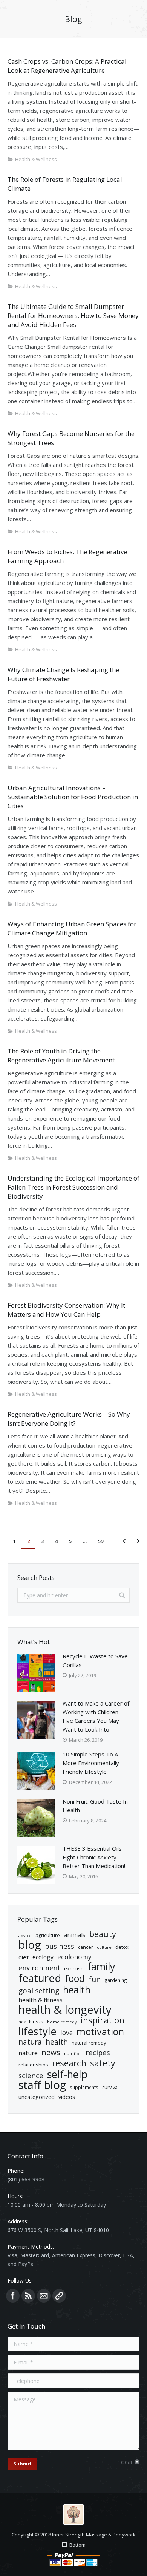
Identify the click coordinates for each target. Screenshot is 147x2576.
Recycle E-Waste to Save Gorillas (95, 1660)
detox (122, 1947)
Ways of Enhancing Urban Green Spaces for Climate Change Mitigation (72, 928)
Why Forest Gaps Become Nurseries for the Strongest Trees (71, 438)
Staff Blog (42, 2085)
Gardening (116, 1980)
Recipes (98, 2053)
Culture (104, 1947)
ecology (43, 1957)
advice (25, 1935)
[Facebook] (13, 2296)
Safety (103, 2063)
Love (67, 2033)
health (77, 1990)
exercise (74, 1968)
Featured (40, 1978)
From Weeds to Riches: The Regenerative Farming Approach (67, 556)
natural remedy (89, 2043)
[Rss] (28, 2296)
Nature (28, 2053)
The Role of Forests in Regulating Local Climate (65, 184)
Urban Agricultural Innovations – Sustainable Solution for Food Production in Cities (73, 797)
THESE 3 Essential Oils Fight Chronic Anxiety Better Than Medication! (94, 1857)
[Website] (59, 2296)
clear (127, 2462)
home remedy (62, 2022)
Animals (75, 1935)
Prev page (126, 1541)
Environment (39, 1968)
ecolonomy (74, 1957)
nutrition (73, 2054)
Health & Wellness (36, 159)
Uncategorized (37, 2097)
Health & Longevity (65, 2010)
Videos (67, 2097)
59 (101, 1541)
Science (31, 2076)
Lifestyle (38, 2031)
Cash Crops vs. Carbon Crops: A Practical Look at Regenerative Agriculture (67, 66)
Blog (30, 1945)
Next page (137, 1541)
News (51, 2052)
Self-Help (67, 2074)
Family (101, 1967)
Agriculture (48, 1935)
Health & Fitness (41, 2000)
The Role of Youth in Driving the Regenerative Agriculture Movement (61, 1055)
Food (75, 1978)
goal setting (39, 1991)
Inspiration (103, 2020)
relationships (33, 2065)
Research (69, 2063)
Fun (95, 1979)
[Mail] (44, 2296)
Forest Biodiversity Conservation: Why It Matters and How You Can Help (66, 1310)
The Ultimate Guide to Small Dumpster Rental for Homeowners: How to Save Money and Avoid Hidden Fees (73, 315)
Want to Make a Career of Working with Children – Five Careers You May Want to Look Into (96, 1716)
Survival (110, 2087)
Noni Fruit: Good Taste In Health (95, 1806)
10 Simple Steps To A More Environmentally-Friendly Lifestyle (92, 1763)
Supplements (84, 2087)
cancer (86, 1947)
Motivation (100, 2032)
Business (60, 1946)
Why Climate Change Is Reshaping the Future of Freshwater (63, 674)
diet (24, 1957)
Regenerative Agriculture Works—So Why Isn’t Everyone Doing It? (69, 1419)
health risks (31, 2022)
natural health (43, 2042)
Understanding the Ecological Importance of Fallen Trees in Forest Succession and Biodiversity (73, 1187)
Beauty (103, 1934)
